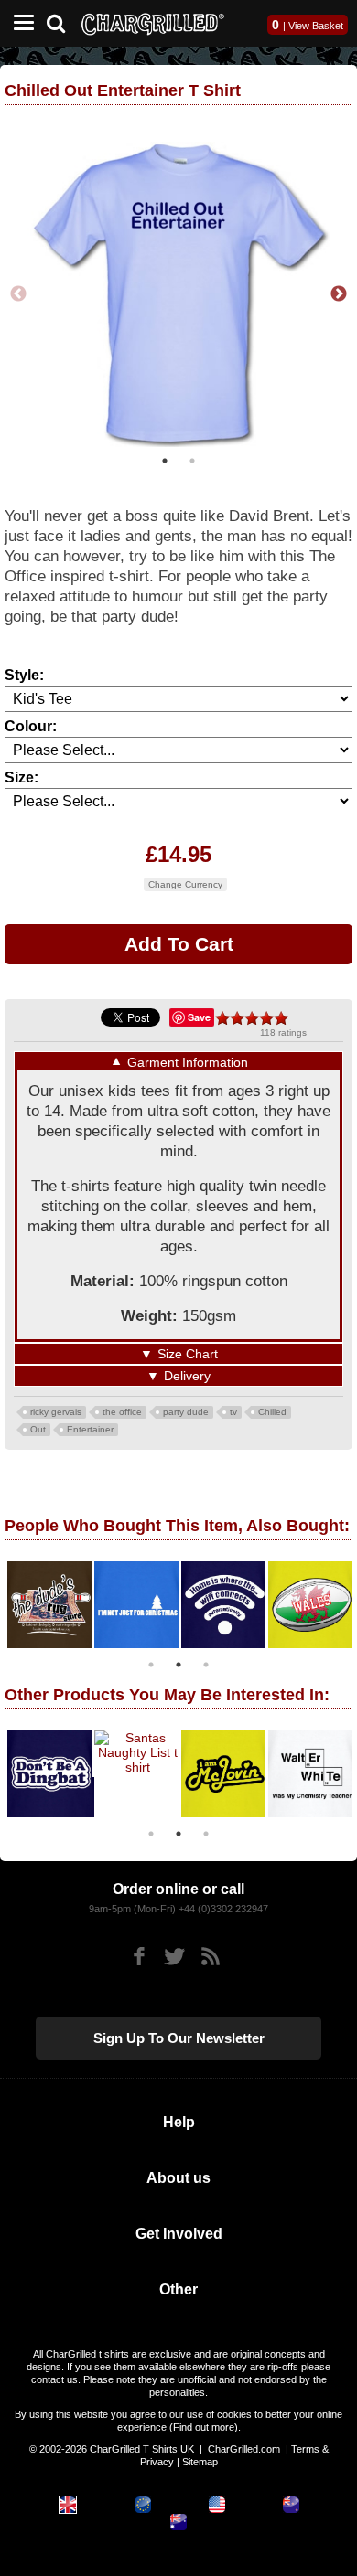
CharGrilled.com (244, 2445)
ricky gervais (56, 1408)
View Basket (316, 26)
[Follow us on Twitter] (174, 1953)
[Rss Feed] (210, 1953)
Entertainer (90, 1426)
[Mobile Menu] (19, 23)
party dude (186, 1408)
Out (38, 1426)
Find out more (204, 2423)
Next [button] (339, 293)
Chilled (272, 1408)
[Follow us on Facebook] (139, 1953)
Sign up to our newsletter (179, 2034)
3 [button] (206, 1661)
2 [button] (192, 457)
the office (122, 1408)
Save (199, 1013)
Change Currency (185, 881)
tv (233, 1408)
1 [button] (165, 457)
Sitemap (200, 2458)
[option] (180, 293)
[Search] (63, 21)
